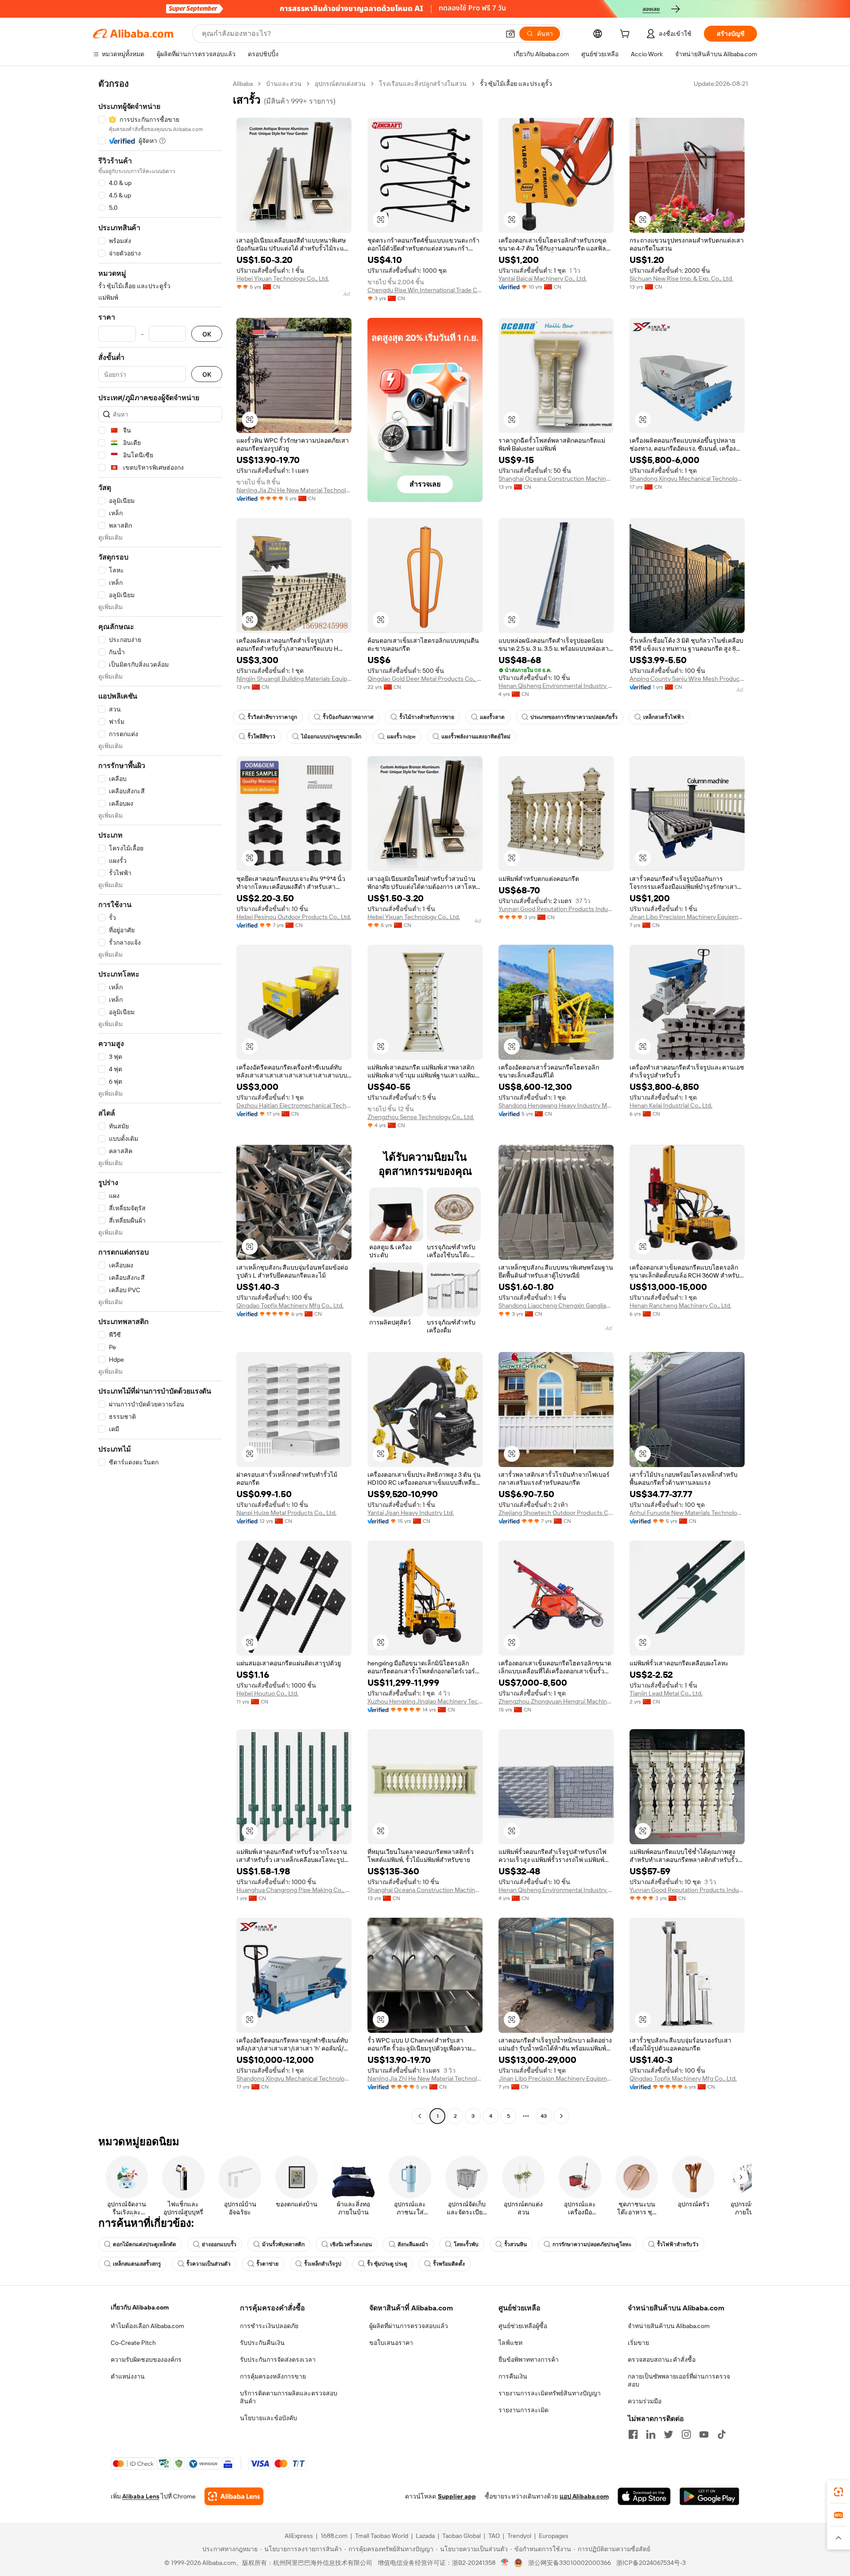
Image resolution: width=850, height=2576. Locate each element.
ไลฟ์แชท (510, 2343)
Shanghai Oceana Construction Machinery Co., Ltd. (556, 479)
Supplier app (457, 2496)
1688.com (334, 2536)
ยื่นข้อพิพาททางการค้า (529, 2360)
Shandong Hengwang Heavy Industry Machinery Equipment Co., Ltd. (556, 1105)
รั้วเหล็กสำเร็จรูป (323, 2264)
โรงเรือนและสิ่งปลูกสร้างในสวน (423, 84)
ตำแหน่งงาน (128, 2376)
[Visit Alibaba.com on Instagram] (686, 2434)
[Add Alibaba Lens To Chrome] (234, 2496)
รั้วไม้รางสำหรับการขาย (427, 717)
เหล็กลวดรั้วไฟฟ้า (664, 717)
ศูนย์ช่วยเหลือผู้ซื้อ (523, 2326)
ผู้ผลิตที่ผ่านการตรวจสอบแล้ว (409, 2326)
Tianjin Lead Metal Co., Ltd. (666, 1693)
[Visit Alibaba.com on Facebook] (633, 2434)
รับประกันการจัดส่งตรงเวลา (278, 2360)
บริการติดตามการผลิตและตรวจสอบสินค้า (289, 2397)
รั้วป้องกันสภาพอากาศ (348, 717)
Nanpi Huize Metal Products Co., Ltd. (286, 1513)
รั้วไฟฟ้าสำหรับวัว (678, 2244)
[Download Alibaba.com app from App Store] (644, 2496)
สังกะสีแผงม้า (413, 2244)
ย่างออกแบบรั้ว (219, 2244)
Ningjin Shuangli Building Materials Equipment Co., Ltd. (294, 679)
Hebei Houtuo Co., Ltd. (267, 1693)
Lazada (425, 2536)
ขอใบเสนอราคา (391, 2343)
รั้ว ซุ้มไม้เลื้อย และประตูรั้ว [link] (516, 84)
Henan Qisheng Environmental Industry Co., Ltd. (556, 686)
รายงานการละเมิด (524, 2410)
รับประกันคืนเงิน (262, 2343)
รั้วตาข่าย (267, 2264)
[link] (838, 2492)
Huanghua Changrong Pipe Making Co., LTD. (294, 1890)
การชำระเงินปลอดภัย (269, 2326)
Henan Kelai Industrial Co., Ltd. (671, 1105)
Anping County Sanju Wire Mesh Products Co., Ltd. (687, 679)
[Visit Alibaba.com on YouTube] (704, 2434)
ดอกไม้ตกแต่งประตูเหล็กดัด (145, 2244)
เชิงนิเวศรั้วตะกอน (351, 2244)
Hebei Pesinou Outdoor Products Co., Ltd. (294, 917)
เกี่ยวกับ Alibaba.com (140, 2307)
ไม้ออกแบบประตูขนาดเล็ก (331, 737)
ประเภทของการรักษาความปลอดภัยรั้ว (574, 717)
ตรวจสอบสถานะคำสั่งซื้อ (662, 2360)
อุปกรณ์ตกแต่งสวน (340, 84)
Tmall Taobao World (382, 2536)
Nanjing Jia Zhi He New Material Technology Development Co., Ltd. (294, 490)
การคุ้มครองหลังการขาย (273, 2376)
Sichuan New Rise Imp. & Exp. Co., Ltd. (681, 278)
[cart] (626, 35)
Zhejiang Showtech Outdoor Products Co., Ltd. (556, 1513)
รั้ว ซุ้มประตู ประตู (387, 2264)
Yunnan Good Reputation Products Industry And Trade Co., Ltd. (556, 909)
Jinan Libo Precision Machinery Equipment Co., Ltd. (687, 917)
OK (207, 334)
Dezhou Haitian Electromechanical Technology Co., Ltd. (294, 1105)
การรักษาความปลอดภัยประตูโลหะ (592, 2244)
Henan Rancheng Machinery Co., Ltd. (680, 1305)
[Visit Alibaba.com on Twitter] (668, 2434)
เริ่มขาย (638, 2343)
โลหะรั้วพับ (466, 2244)
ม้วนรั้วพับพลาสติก (283, 2244)
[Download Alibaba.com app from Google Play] (709, 2496)
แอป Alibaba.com (584, 2496)
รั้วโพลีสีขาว (261, 737)
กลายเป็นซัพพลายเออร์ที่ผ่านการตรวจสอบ (679, 2380)
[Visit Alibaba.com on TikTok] (722, 2434)
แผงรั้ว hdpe (401, 737)
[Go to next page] (561, 2116)
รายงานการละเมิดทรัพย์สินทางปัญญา (550, 2393)
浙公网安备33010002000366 (570, 2563)
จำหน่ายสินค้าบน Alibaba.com (669, 2326)
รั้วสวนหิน (516, 2244)
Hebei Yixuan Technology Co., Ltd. (283, 278)
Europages (554, 2536)
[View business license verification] (505, 2563)
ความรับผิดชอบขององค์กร (146, 2360)
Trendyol (519, 2536)
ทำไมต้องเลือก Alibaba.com (147, 2326)
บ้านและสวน (284, 84)
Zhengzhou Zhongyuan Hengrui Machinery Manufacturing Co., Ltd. (556, 1701)
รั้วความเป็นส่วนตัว (209, 2264)
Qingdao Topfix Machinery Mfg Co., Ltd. (290, 1305)
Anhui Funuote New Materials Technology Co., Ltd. (687, 1513)
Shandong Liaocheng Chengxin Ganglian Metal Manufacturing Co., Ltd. (556, 1305)
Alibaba (243, 84)
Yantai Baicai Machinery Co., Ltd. (543, 278)
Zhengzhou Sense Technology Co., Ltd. (421, 1117)
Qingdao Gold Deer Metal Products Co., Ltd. (425, 679)
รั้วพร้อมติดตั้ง (449, 2264)
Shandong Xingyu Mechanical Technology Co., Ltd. (687, 479)
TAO (494, 2536)
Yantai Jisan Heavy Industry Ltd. (411, 1513)
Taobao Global (462, 2536)
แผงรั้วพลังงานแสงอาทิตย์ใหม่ (476, 737)
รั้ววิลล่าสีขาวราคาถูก (272, 717)
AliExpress (299, 2536)
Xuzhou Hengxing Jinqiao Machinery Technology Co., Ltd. (425, 1701)
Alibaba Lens (141, 2496)
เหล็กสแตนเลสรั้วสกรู (137, 2264)
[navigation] (160, 1101)
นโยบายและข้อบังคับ (269, 2418)
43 (544, 2116)
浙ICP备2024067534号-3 (651, 2563)
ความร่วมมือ (645, 2401)
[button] (510, 34)
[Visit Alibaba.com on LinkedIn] (651, 2434)
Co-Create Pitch (133, 2343)
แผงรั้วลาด (492, 717)
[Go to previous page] (420, 2116)
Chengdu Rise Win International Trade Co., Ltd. (425, 290)
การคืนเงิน (513, 2376)
